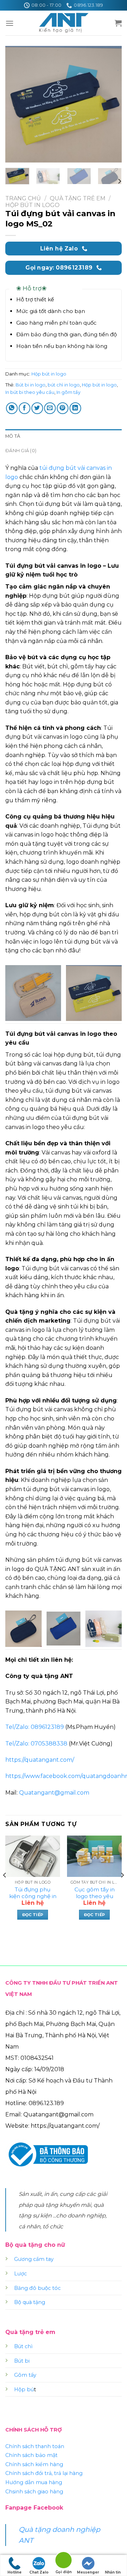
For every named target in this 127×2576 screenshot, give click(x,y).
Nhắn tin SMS (113, 2573)
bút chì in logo (64, 385)
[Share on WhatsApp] (12, 408)
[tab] (64, 436)
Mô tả (13, 436)
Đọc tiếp (33, 1915)
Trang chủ (23, 198)
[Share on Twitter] (37, 408)
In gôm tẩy (68, 392)
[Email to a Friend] (50, 408)
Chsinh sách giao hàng (34, 2492)
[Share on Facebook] (25, 408)
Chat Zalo (39, 2572)
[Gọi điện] (64, 2561)
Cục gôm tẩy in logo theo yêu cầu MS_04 (95, 1896)
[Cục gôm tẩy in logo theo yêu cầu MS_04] (94, 1856)
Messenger (88, 2572)
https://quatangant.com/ (40, 1760)
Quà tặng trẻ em (78, 198)
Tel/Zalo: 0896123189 (35, 1727)
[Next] (110, 104)
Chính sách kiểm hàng (34, 2464)
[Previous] (17, 104)
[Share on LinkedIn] (75, 408)
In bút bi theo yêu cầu (30, 392)
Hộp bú (24, 2389)
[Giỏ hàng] (118, 23)
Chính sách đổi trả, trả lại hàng (44, 2473)
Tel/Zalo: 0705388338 (36, 1744)
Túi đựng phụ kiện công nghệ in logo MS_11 (33, 1896)
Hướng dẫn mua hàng (34, 2482)
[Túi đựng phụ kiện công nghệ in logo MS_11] (33, 1856)
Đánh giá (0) (21, 451)
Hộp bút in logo (32, 205)
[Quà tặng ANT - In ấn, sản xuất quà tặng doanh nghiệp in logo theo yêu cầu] (64, 23)
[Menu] (10, 23)
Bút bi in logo (31, 385)
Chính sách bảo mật (31, 2455)
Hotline (14, 2572)
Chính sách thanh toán (35, 2446)
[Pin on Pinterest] (63, 408)
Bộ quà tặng (30, 2302)
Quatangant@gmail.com (54, 1793)
